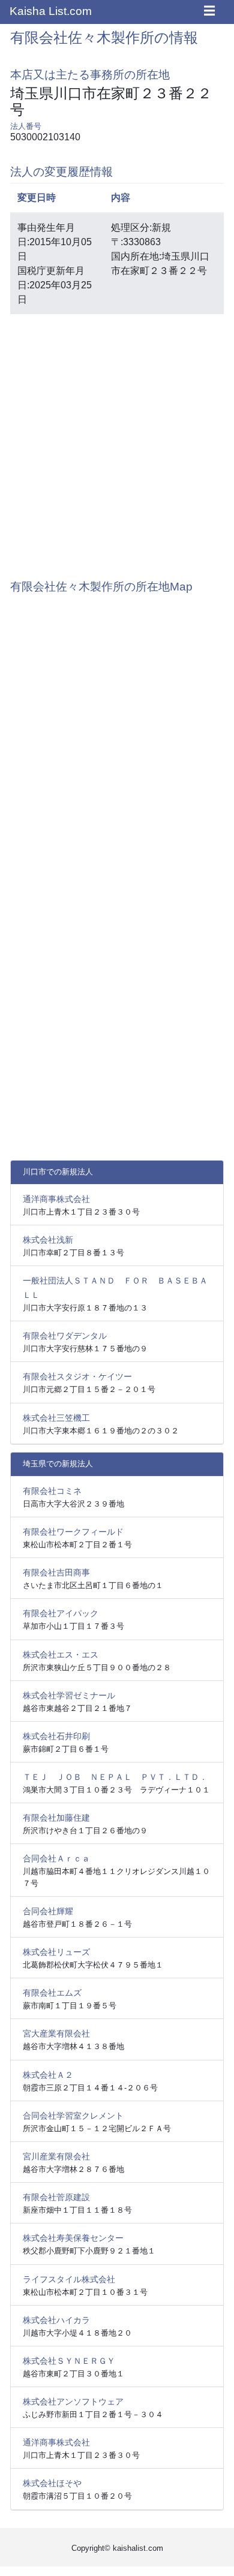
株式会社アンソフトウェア (73, 2402)
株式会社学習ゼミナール (69, 1695)
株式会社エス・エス (61, 1655)
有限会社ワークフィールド (73, 1532)
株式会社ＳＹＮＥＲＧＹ (69, 2361)
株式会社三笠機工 (56, 1418)
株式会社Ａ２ (48, 2075)
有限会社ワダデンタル (65, 1336)
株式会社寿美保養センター (73, 2238)
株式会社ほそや (52, 2483)
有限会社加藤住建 (56, 1818)
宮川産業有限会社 (56, 2156)
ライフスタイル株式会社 (69, 2279)
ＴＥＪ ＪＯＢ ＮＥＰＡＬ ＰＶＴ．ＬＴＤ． (115, 1777)
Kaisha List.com (51, 11)
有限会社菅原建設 (56, 2197)
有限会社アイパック (61, 1613)
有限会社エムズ (52, 1993)
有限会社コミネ (52, 1491)
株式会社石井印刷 (56, 1736)
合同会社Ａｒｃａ (56, 1858)
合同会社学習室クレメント (73, 2116)
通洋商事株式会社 (56, 1199)
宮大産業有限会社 (56, 2033)
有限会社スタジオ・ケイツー (77, 1376)
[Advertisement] (117, 441)
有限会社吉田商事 (56, 1572)
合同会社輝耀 (48, 1911)
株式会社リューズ (56, 1952)
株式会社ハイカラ (56, 2320)
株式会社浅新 (48, 1240)
